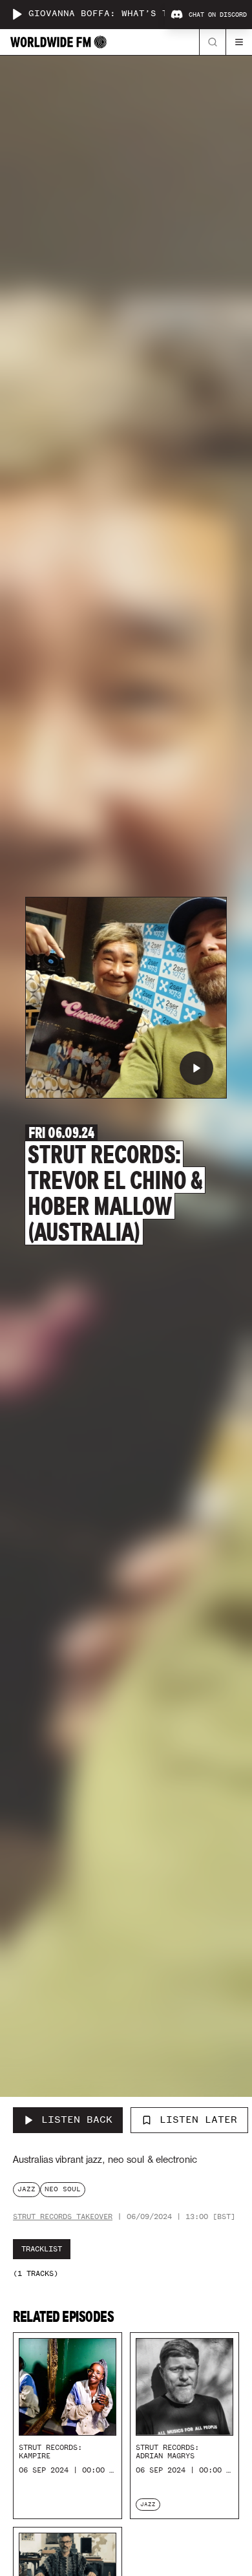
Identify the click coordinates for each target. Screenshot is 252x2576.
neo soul (63, 2189)
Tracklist (42, 2249)
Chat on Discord (218, 15)
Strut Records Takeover (63, 2217)
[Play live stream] (17, 14)
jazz (26, 2189)
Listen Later (198, 2120)
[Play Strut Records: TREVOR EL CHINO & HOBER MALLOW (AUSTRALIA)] (196, 1068)
